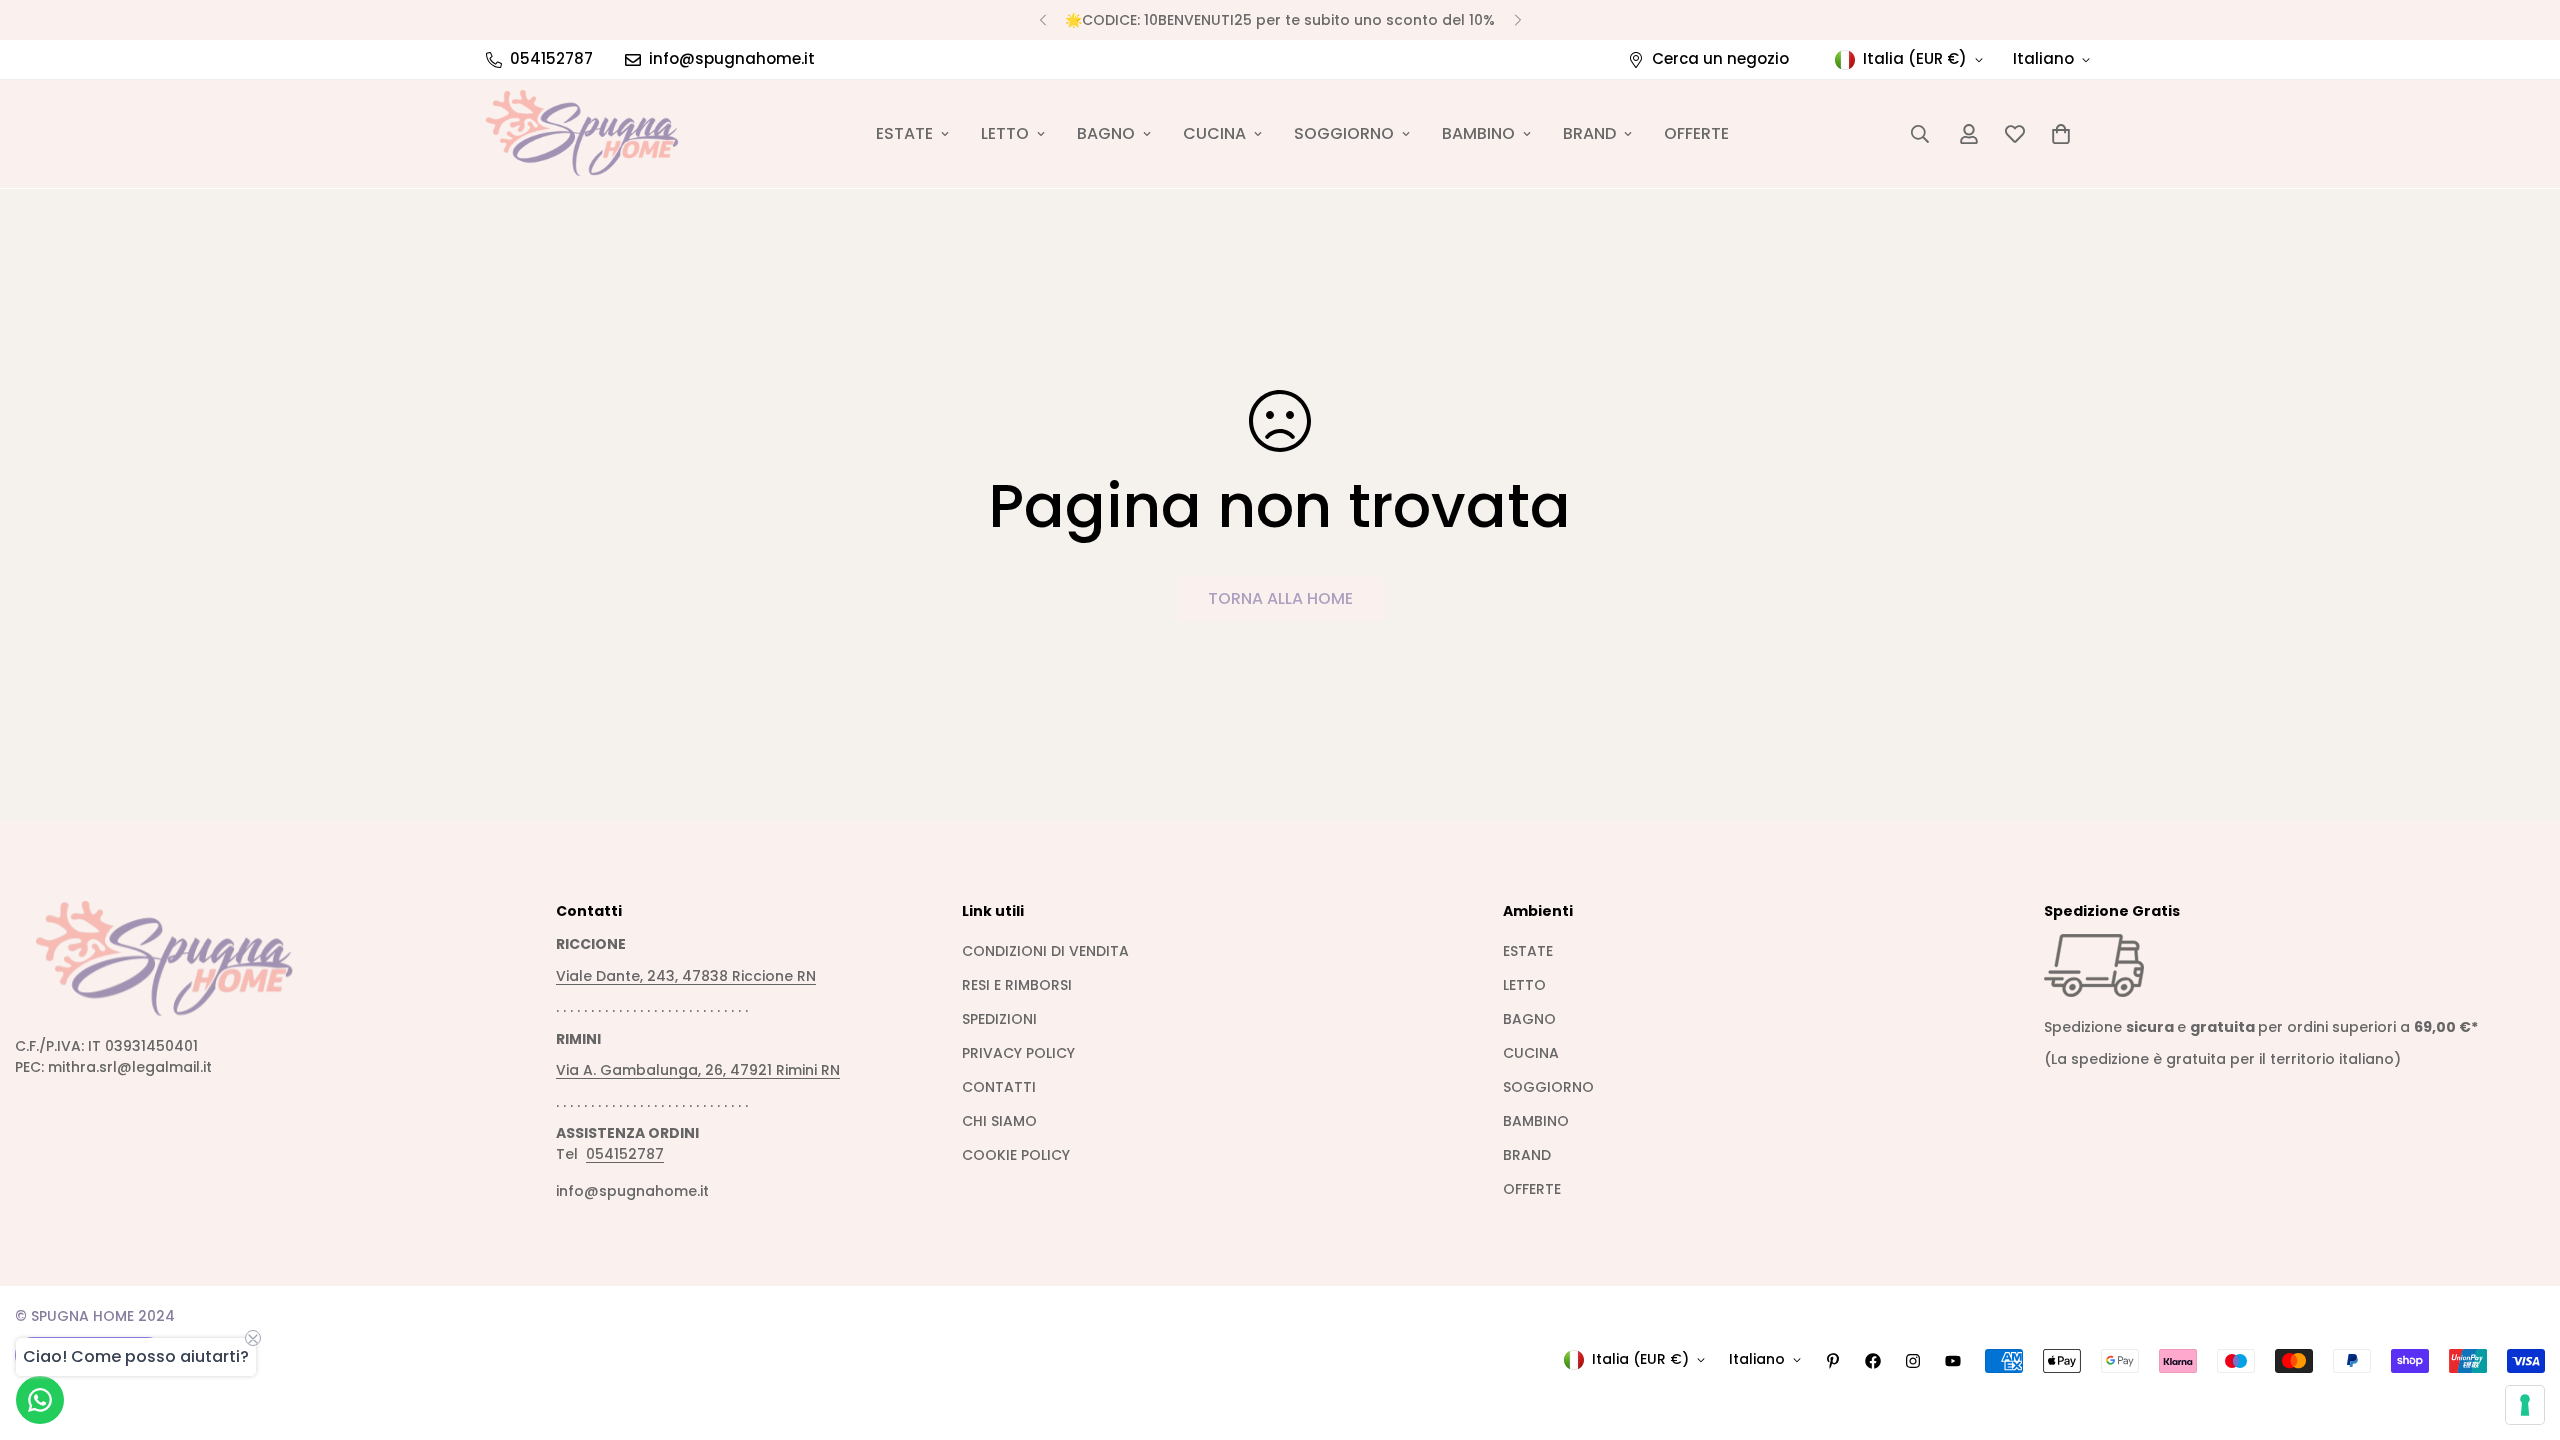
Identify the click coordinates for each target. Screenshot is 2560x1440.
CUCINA (1214, 133)
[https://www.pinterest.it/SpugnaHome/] (1833, 1361)
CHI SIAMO (999, 1121)
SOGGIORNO (1344, 133)
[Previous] (1042, 20)
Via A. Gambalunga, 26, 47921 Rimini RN (698, 1070)
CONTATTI (999, 1087)
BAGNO (1106, 133)
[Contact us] (40, 1400)
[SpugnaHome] (582, 134)
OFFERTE (1696, 133)
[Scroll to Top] (2521, 1331)
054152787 (625, 1154)
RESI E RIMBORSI (1017, 985)
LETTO (1005, 133)
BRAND (1589, 133)
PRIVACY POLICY (1018, 1053)
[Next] (1517, 20)
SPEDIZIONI (999, 1019)
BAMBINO (1478, 133)
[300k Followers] (1873, 1361)
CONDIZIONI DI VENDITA (1045, 951)
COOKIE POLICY (1016, 1155)
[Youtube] (1953, 1361)
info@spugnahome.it (632, 1191)
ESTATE (904, 133)
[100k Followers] (1913, 1361)
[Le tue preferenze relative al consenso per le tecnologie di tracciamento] (2525, 1405)
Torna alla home (1280, 598)
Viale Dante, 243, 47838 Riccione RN (686, 976)
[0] (2061, 134)
